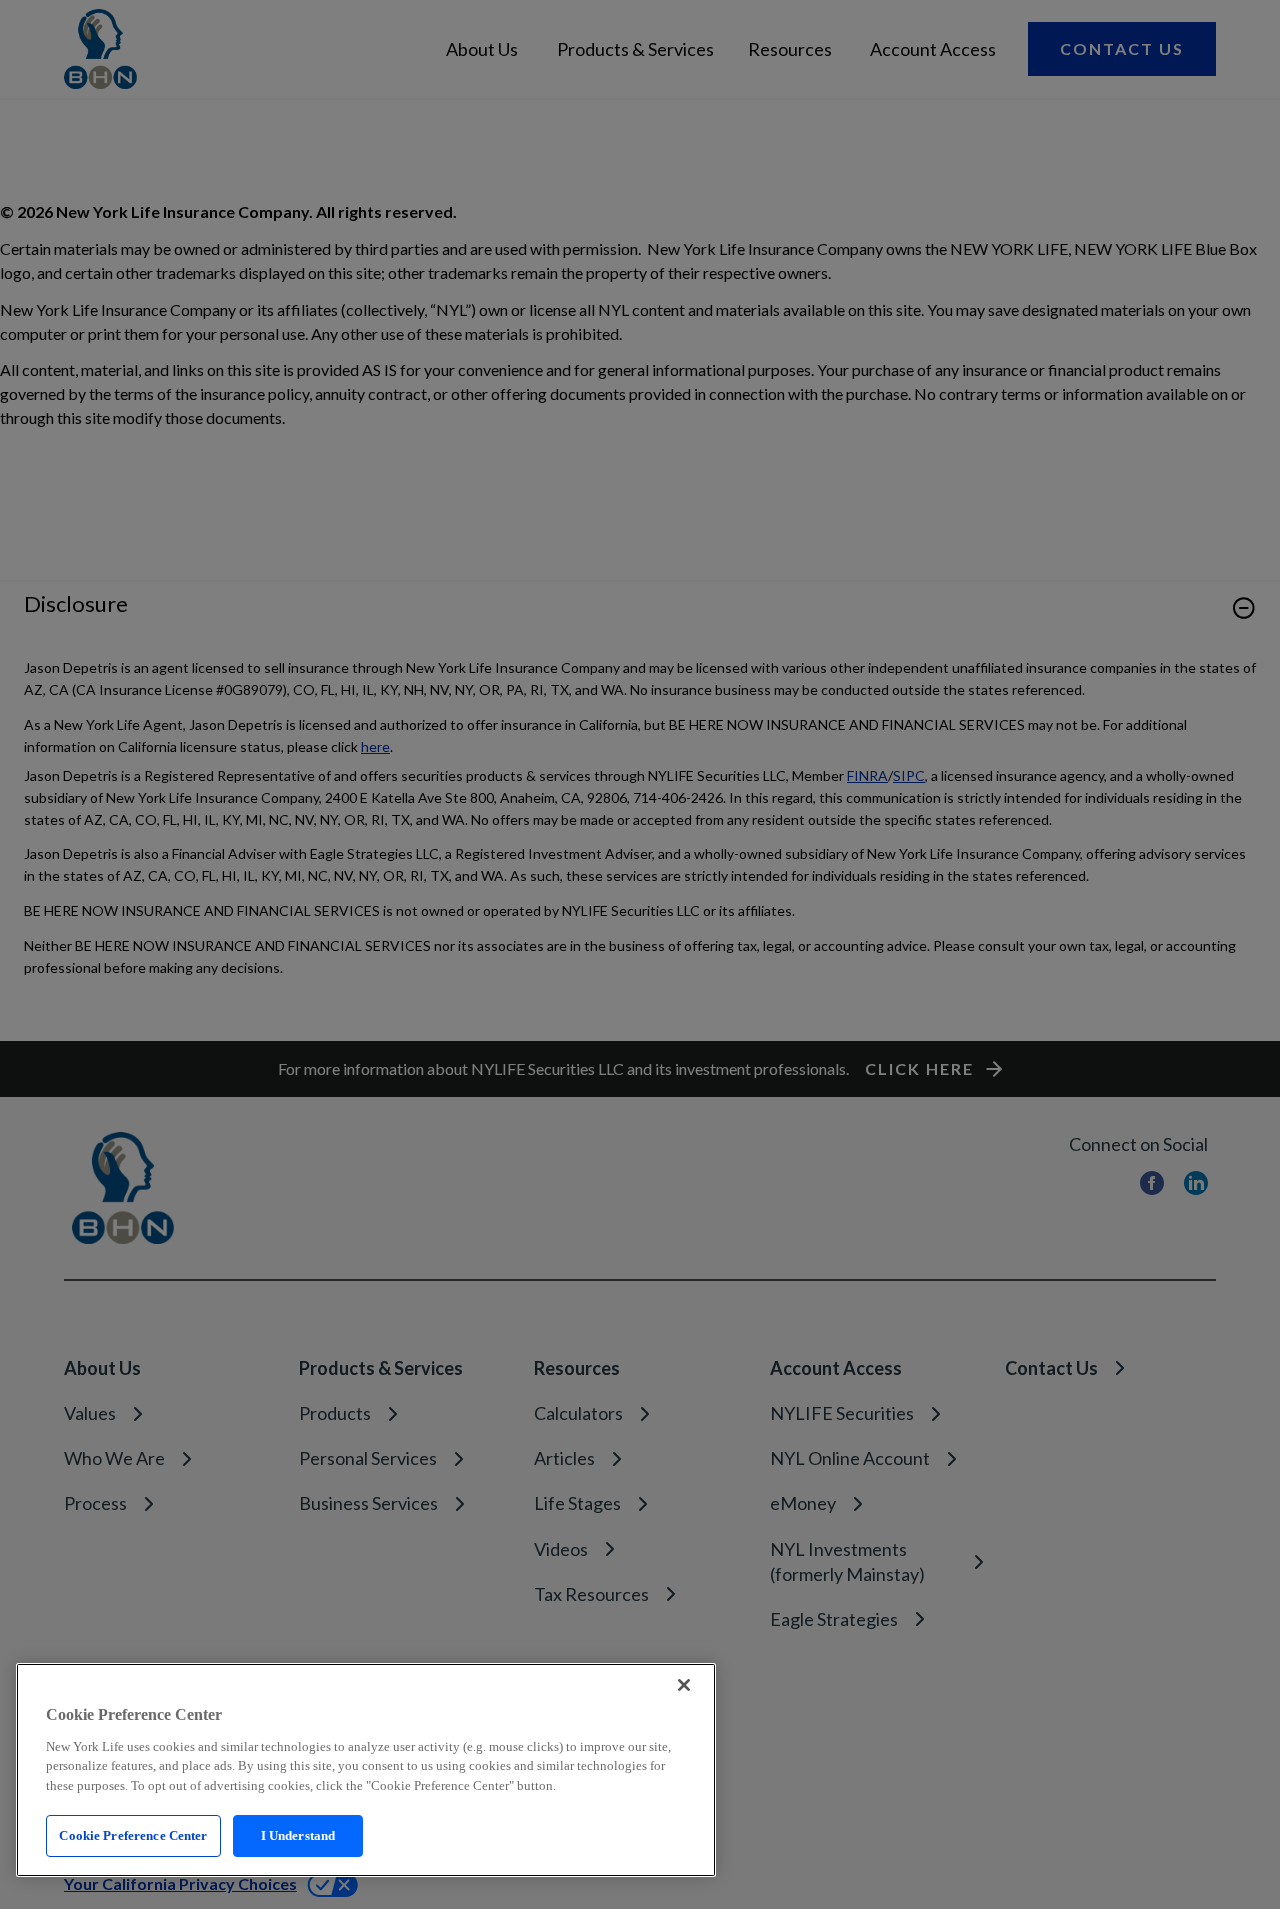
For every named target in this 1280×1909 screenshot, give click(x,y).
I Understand (298, 1835)
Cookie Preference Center (133, 1835)
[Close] (684, 1685)
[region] (366, 1770)
